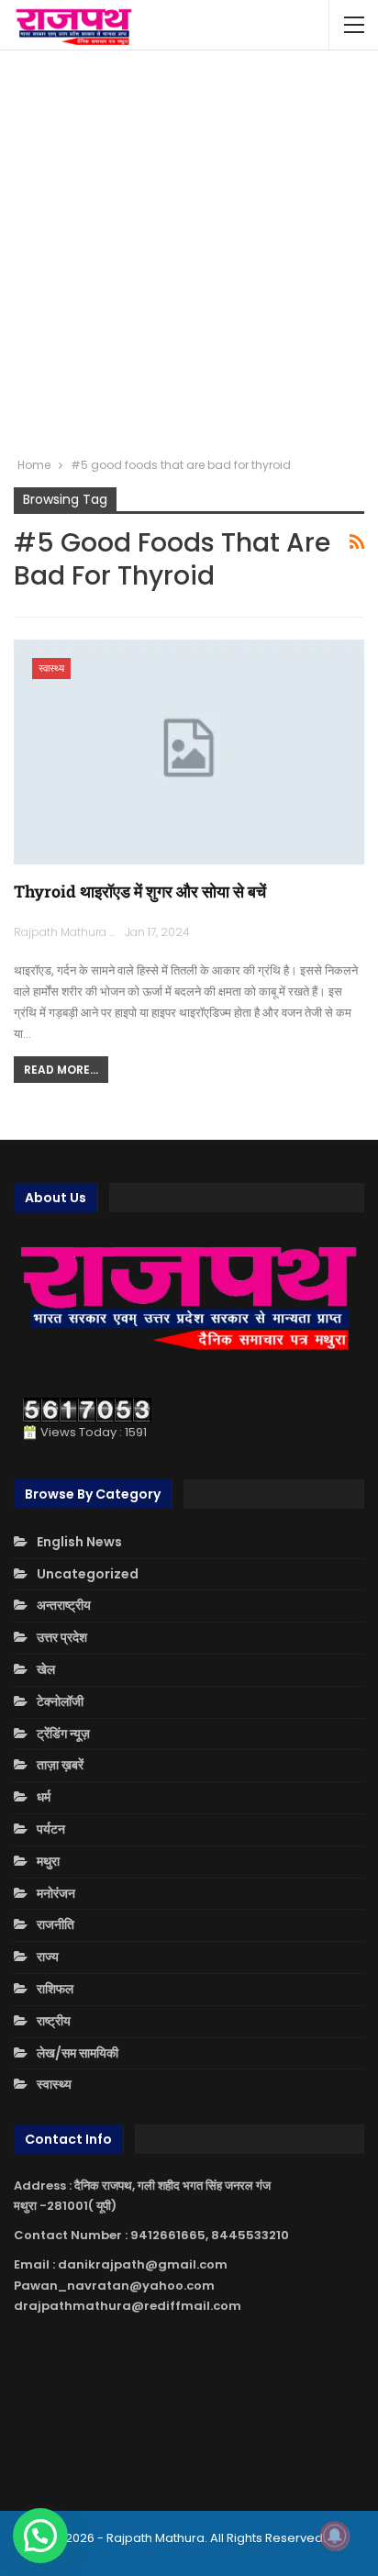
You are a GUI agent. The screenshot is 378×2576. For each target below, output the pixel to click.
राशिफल (55, 1989)
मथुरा (48, 1861)
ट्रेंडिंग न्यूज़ (63, 1734)
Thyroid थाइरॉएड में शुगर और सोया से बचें (140, 891)
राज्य (48, 1957)
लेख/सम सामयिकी (78, 2053)
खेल (46, 1669)
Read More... (61, 1070)
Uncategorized (88, 1574)
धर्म (44, 1797)
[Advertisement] (189, 253)
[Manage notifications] (335, 2536)
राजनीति (56, 1924)
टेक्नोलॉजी (60, 1701)
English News (79, 1542)
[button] (40, 2536)
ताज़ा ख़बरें (60, 1765)
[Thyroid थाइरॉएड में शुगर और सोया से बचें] (189, 752)
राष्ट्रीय (54, 2021)
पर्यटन (51, 1829)
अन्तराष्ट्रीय (64, 1605)
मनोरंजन (56, 1893)
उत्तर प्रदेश (62, 1637)
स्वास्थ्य (51, 668)
